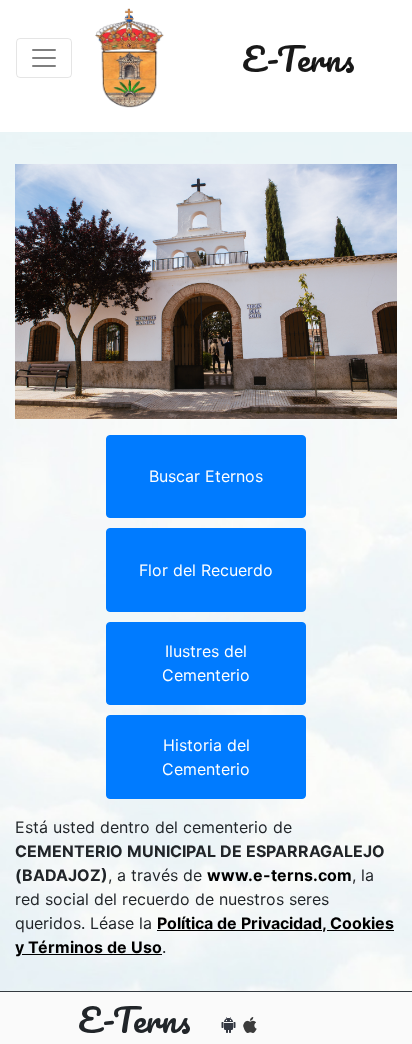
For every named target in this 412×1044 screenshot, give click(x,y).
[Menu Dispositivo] (44, 58)
